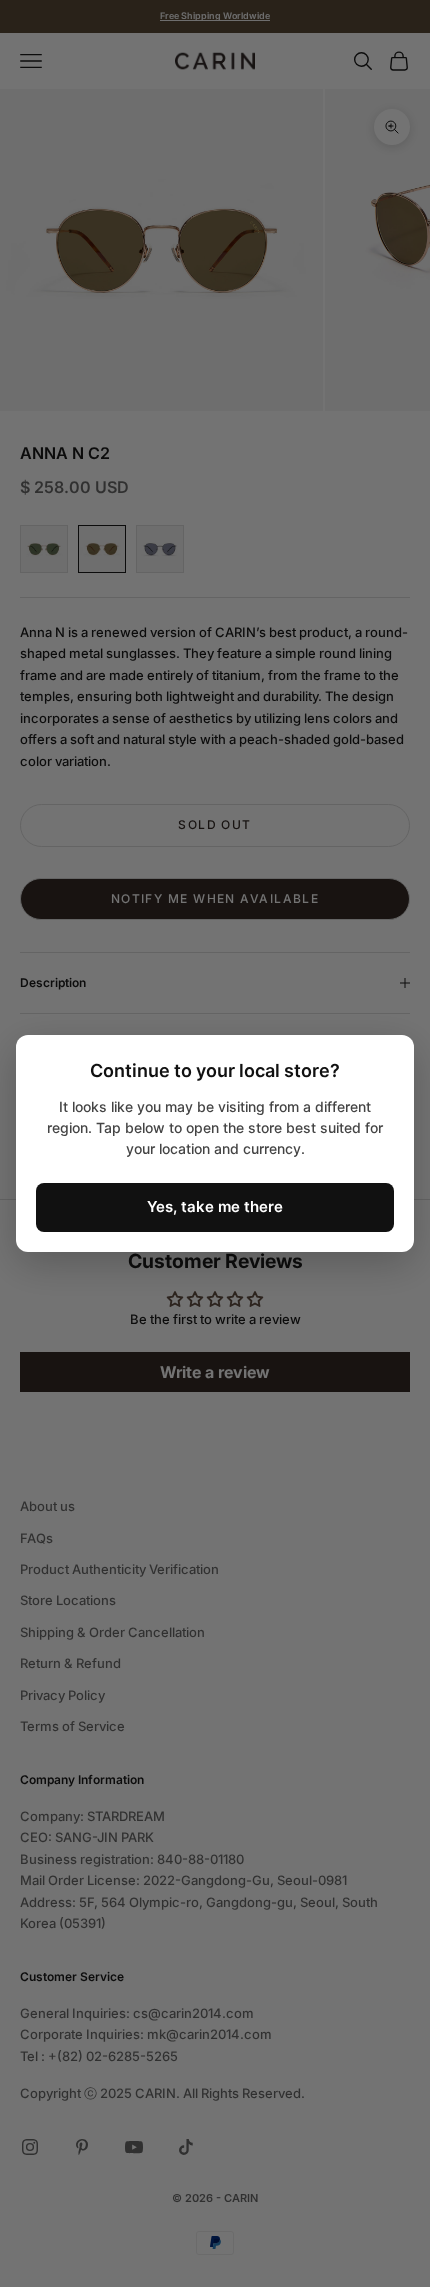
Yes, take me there (215, 1206)
